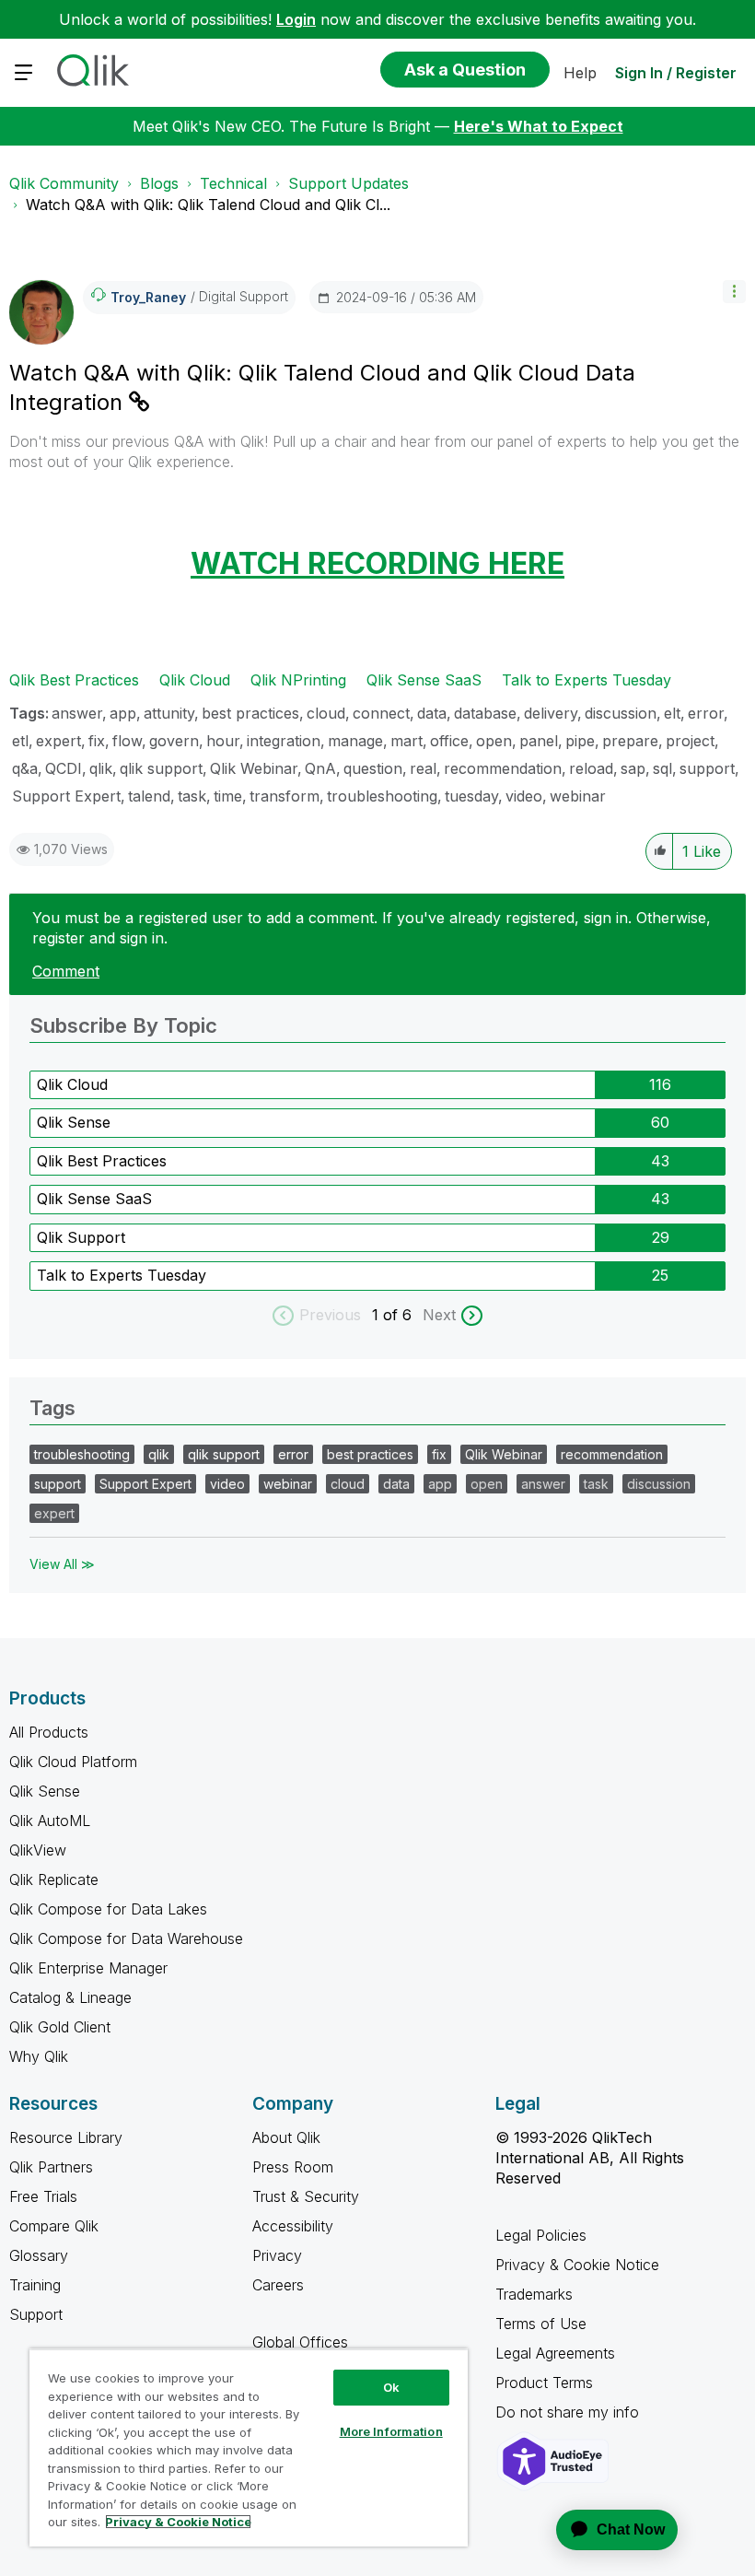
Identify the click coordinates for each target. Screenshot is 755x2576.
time (228, 796)
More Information (391, 2431)
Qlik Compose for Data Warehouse (126, 1938)
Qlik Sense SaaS (424, 680)
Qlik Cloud (195, 680)
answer (77, 713)
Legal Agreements (555, 2353)
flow (127, 741)
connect (381, 713)
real (423, 768)
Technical (233, 183)
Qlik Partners (51, 2167)
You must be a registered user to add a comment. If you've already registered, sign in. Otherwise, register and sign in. (372, 928)
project (690, 741)
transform (285, 796)
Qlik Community (64, 183)
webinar (578, 796)
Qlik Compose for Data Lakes (108, 1909)
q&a (25, 768)
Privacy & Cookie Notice (577, 2265)
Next (439, 1315)
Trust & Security (306, 2196)
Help (580, 73)
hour (223, 741)
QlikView (38, 1850)
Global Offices (300, 2342)
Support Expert (66, 796)
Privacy (277, 2255)
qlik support (161, 768)
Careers (278, 2285)
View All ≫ (62, 1564)
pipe (580, 741)
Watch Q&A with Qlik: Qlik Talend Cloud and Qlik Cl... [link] (208, 205)
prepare (630, 741)
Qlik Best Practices (74, 680)
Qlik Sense (74, 1122)
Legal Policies (541, 2235)
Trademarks (534, 2294)
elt (672, 713)
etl (20, 741)
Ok (391, 2387)
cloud (326, 713)
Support (36, 2314)
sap (633, 768)
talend (149, 796)
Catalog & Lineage (70, 1997)
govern (174, 741)
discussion (621, 713)
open (494, 741)
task (192, 796)
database (485, 713)
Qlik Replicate (54, 1879)
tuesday (471, 796)
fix (97, 741)
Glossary (39, 2255)
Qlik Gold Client (60, 2027)
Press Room (293, 2167)
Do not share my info (569, 2412)
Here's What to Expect (539, 126)
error (706, 713)
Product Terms (544, 2383)
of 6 (400, 1315)
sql (662, 768)
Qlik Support (81, 1237)
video (524, 796)
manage (355, 741)
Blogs (159, 183)
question (373, 768)
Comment (66, 971)
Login (296, 19)
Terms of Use (541, 2324)
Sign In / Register (676, 73)
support (707, 768)
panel (539, 741)
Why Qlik (39, 2056)
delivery (551, 713)
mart (407, 741)
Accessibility (293, 2226)
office (449, 741)
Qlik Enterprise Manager (88, 1968)
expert (58, 741)
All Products (49, 1732)
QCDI (64, 768)
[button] (734, 292)
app (123, 713)
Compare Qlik (54, 2226)
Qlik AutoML (50, 1821)
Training (35, 2285)
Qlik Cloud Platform (73, 1762)
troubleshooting (382, 796)
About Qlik (286, 2137)
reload (591, 768)
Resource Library (66, 2137)
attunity (169, 713)
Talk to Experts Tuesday (587, 680)
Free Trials (43, 2196)
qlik (101, 768)
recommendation (503, 768)
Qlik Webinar (254, 768)
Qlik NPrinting (298, 680)
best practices (250, 713)
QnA (320, 768)
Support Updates (348, 183)
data (432, 713)
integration (284, 741)
